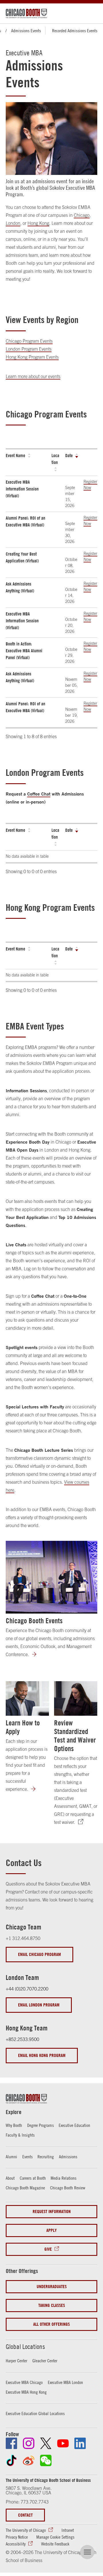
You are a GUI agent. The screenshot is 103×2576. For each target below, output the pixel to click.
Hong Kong (38, 223)
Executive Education (74, 2125)
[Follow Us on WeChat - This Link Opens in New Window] (46, 2460)
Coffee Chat (39, 794)
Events (27, 2157)
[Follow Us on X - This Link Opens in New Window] (46, 2443)
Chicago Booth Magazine (25, 2188)
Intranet (68, 2530)
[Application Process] (37, 1789)
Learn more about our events (33, 376)
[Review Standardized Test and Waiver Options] (76, 1698)
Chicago (82, 215)
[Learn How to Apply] (27, 1698)
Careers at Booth (33, 2178)
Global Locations (25, 2347)
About (10, 2178)
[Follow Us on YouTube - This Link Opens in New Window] (63, 2443)
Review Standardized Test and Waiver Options (75, 1736)
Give (48, 2249)
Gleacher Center (45, 2361)
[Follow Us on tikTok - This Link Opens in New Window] (11, 2460)
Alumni (11, 2157)
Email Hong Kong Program (42, 2055)
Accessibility (16, 2544)
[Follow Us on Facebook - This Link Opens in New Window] (11, 2443)
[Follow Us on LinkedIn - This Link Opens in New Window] (80, 2443)
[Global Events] (38, 1655)
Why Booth (14, 2125)
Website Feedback (55, 2544)
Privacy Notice (17, 2537)
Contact (25, 2515)
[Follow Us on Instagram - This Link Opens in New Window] (29, 2443)
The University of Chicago (26, 2530)
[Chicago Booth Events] (51, 1577)
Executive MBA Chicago (24, 2382)
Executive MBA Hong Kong (26, 2392)
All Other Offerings (51, 2324)
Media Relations (64, 2178)
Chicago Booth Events (34, 1621)
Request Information (52, 2211)
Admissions (68, 2157)
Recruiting (46, 2157)
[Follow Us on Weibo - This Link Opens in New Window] (29, 2460)
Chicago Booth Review (68, 2188)
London (13, 223)
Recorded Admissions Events (75, 31)
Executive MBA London (65, 2382)
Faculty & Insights (20, 2135)
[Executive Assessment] (84, 1822)
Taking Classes (52, 2305)
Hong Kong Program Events (32, 357)
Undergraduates (52, 2287)
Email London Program (39, 2005)
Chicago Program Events (29, 341)
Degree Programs (40, 2125)
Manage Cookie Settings (55, 2537)
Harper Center (16, 2361)
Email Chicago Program (39, 1954)
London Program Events (29, 349)
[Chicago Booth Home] (26, 13)
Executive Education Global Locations (35, 2413)
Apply (51, 2230)
